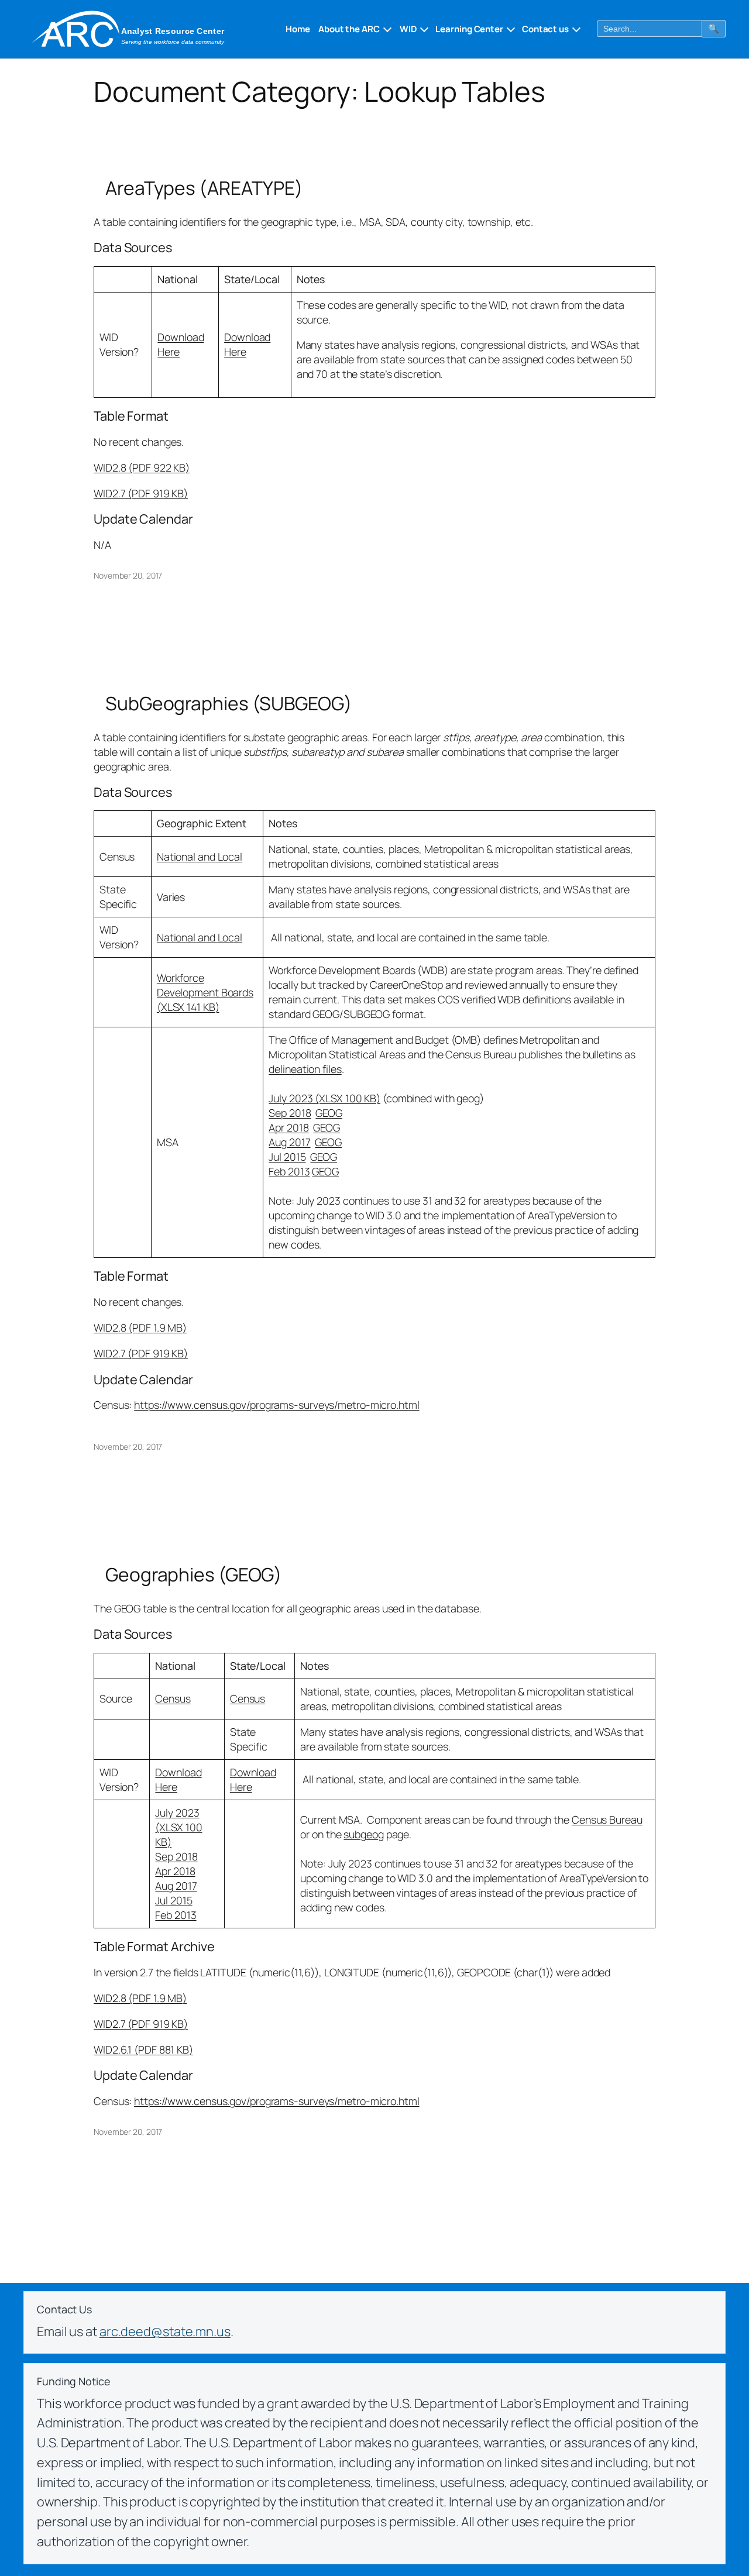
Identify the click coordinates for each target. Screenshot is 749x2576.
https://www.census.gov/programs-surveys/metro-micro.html (276, 1405)
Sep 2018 (290, 1113)
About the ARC (349, 29)
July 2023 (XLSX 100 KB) (324, 1098)
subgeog (363, 1834)
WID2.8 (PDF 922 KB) (142, 467)
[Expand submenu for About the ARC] (386, 29)
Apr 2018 (288, 1127)
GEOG (329, 1113)
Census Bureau (607, 1820)
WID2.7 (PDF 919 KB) (141, 493)
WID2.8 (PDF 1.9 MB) (140, 1327)
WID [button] (408, 29)
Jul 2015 (287, 1157)
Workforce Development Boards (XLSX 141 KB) (205, 992)
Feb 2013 (289, 1171)
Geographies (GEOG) (194, 1575)
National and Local (200, 857)
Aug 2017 (289, 1142)
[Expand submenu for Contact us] (575, 29)
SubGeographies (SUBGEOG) (229, 704)
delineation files (305, 1069)
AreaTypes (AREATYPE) (204, 188)
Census (173, 1698)
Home (298, 29)
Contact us (545, 29)
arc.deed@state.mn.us (165, 2331)
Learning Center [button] (469, 29)
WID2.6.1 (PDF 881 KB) (143, 2049)
